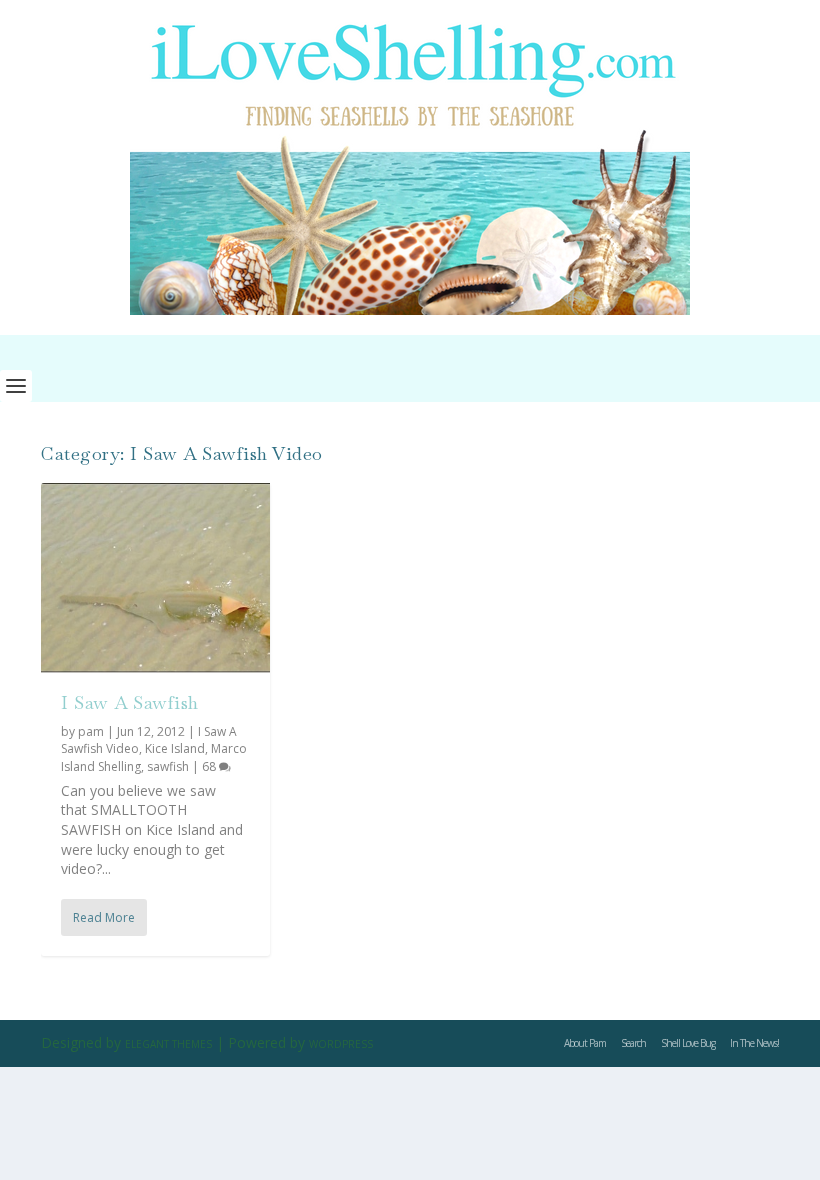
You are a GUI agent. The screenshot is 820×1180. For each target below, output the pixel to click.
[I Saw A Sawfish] (155, 578)
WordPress (341, 1044)
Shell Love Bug (688, 1043)
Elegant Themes (168, 1044)
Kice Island (175, 748)
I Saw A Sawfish (130, 702)
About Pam (585, 1043)
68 (210, 766)
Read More (104, 917)
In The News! (754, 1043)
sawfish (168, 766)
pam (91, 731)
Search (633, 1043)
